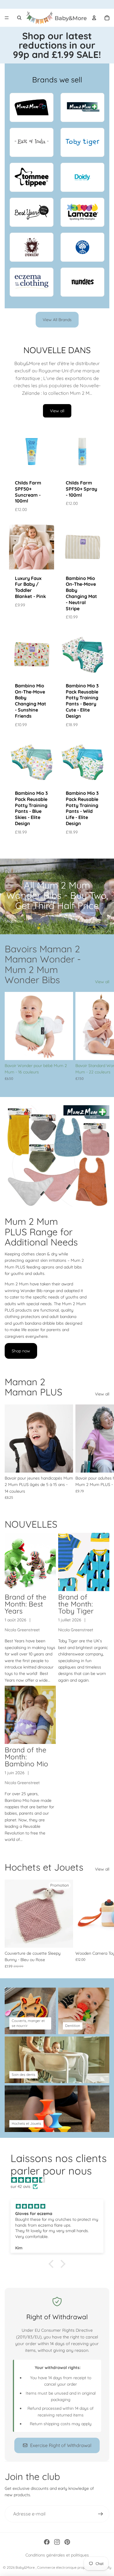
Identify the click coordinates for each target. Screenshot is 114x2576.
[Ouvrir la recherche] (19, 18)
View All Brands (57, 320)
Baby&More (26, 2567)
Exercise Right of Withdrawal (61, 2445)
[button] (53, 2264)
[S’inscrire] (101, 2514)
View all (57, 411)
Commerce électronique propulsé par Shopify (74, 2567)
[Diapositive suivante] (103, 1040)
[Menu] (7, 18)
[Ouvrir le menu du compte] (94, 18)
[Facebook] (47, 2542)
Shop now (14, 921)
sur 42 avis (20, 2186)
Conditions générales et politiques (57, 2555)
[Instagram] (57, 2542)
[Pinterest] (67, 2542)
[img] (60, 2180)
